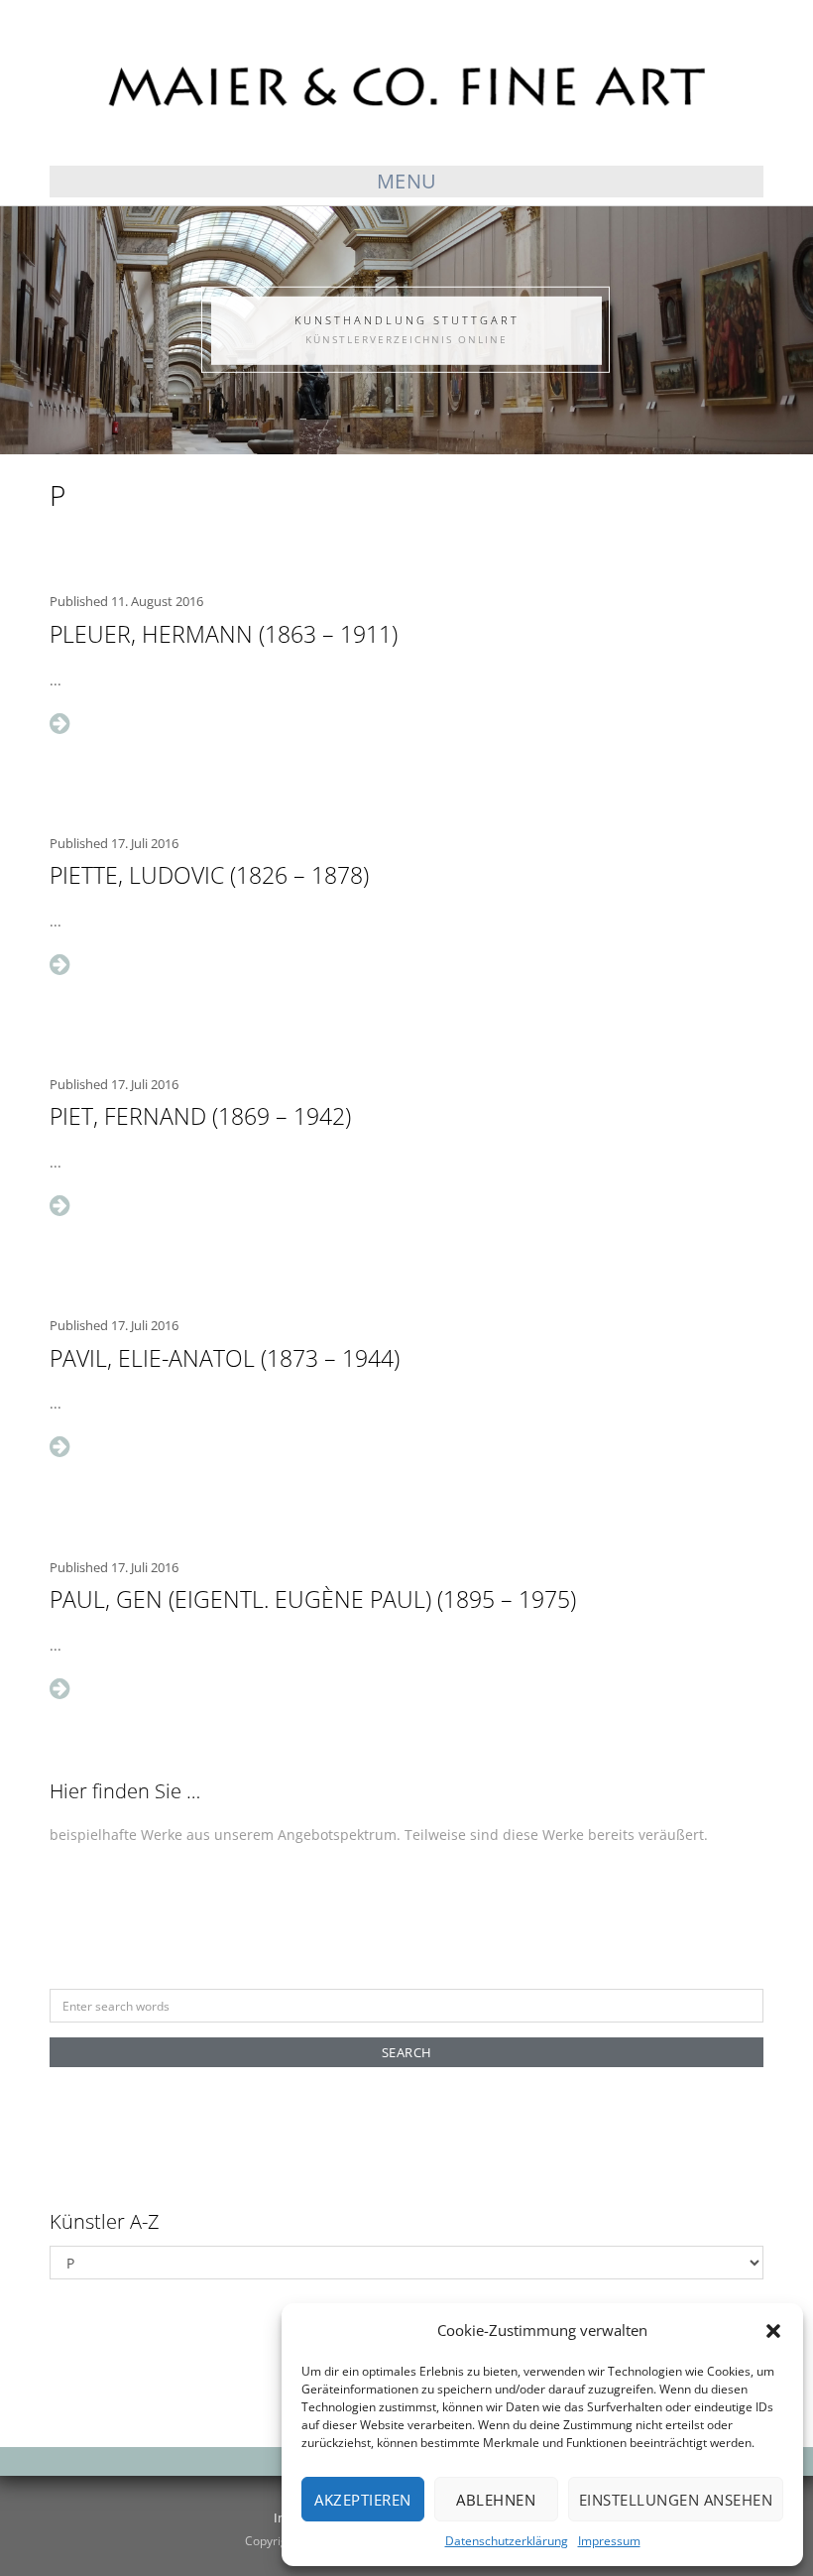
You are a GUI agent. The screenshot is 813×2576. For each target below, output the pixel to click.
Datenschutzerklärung (507, 2541)
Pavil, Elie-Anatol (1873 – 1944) (225, 1358)
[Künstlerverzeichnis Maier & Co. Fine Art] (406, 84)
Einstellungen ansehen (676, 2500)
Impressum (609, 2541)
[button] (773, 2331)
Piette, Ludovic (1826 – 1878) (209, 875)
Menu (407, 181)
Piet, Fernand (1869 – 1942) (200, 1116)
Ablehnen (496, 2500)
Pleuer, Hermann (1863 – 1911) (224, 634)
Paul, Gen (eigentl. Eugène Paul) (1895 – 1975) (313, 1599)
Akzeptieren (363, 2500)
